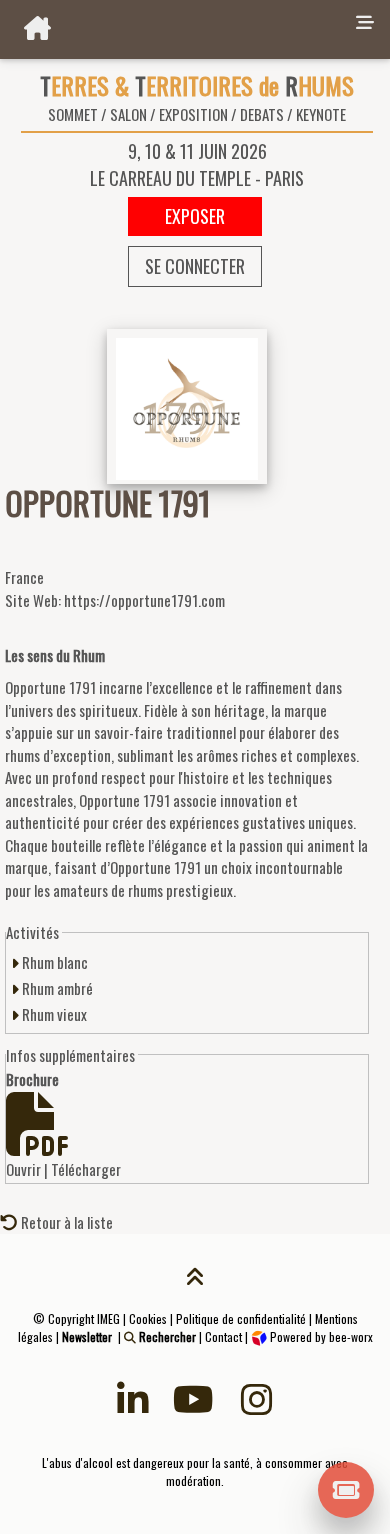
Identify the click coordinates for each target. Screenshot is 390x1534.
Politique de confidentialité (241, 1318)
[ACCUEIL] (174, 29)
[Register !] (346, 1488)
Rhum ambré (56, 988)
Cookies (148, 1318)
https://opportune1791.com (144, 600)
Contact (223, 1336)
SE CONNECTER (195, 266)
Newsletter (87, 1336)
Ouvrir (23, 1169)
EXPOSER (195, 216)
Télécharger (86, 1169)
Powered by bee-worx (320, 1336)
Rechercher (166, 1336)
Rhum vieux (53, 1014)
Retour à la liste (65, 1222)
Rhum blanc (53, 962)
